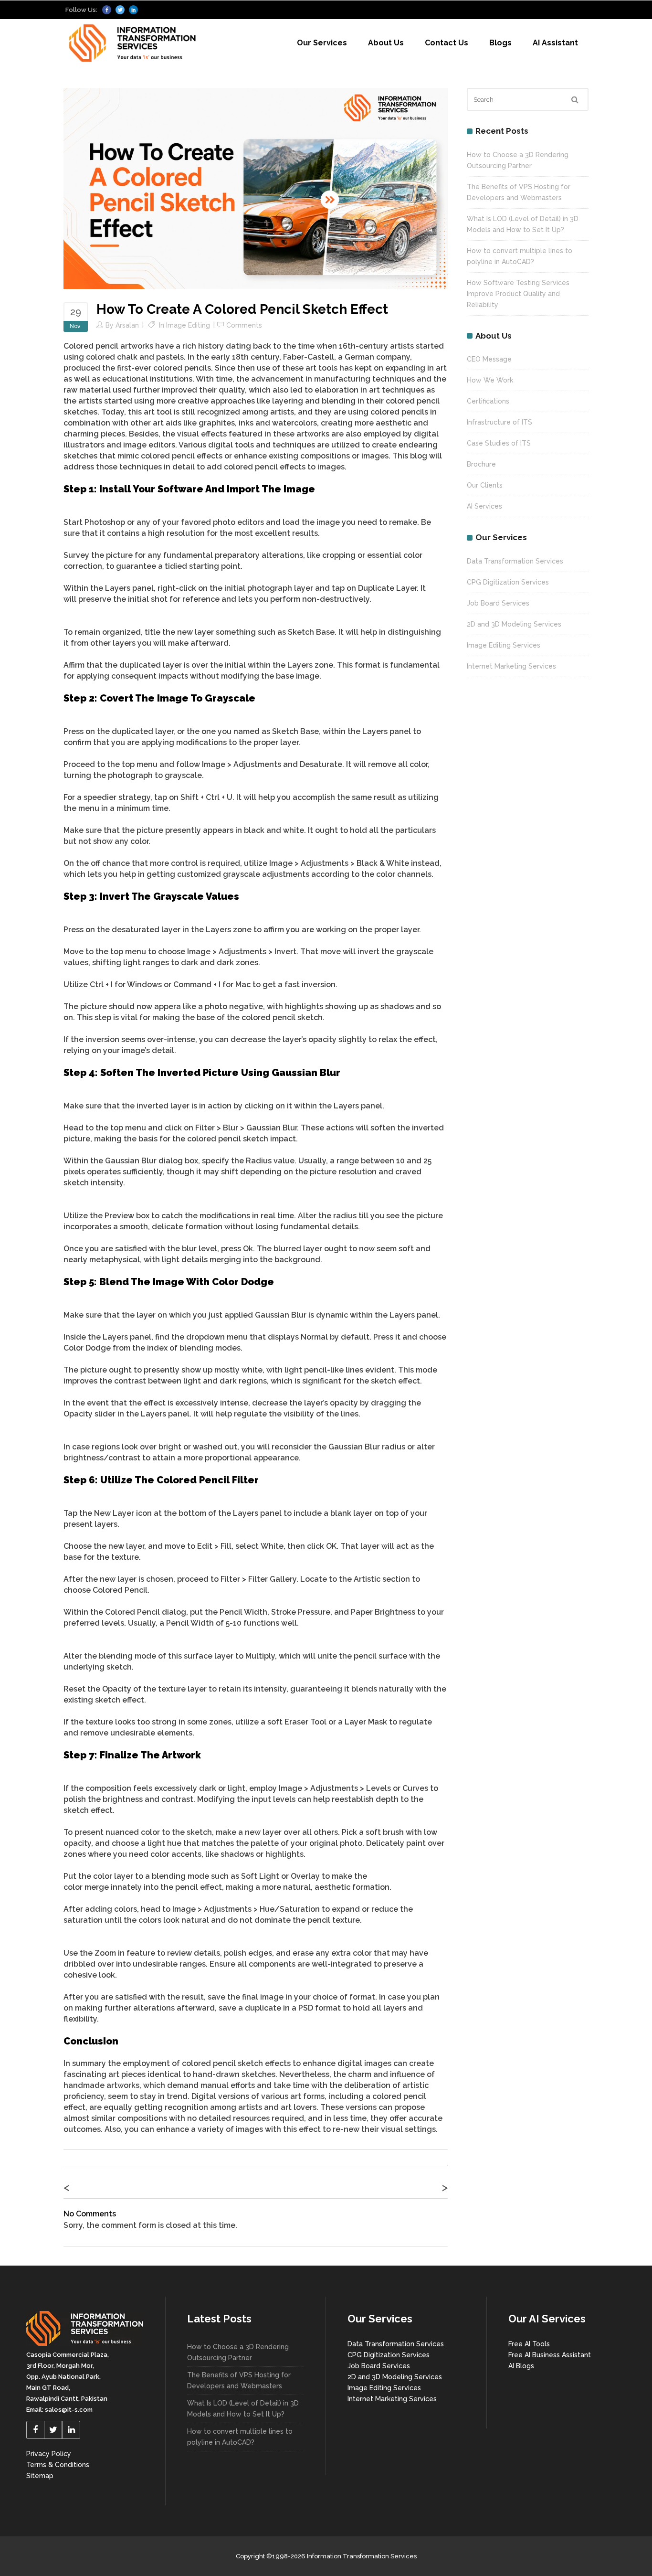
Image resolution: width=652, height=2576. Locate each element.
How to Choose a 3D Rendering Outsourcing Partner (238, 2352)
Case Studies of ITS (499, 443)
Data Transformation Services (515, 561)
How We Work (490, 380)
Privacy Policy (49, 2454)
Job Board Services (498, 603)
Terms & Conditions (58, 2465)
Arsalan (127, 325)
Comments (244, 325)
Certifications (488, 401)
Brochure (481, 464)
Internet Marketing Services (511, 666)
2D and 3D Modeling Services (514, 624)
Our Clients (485, 485)
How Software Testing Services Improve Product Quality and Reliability (518, 294)
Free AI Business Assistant (550, 2355)
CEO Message (489, 359)
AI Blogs (521, 2366)
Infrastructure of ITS (500, 422)
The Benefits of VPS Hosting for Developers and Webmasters (239, 2380)
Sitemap (40, 2476)
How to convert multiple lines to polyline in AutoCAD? (240, 2437)
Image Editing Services (504, 645)
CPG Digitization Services (508, 582)
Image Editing (188, 325)
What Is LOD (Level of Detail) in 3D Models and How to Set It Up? (243, 2409)
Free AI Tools (529, 2344)
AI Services (484, 506)
